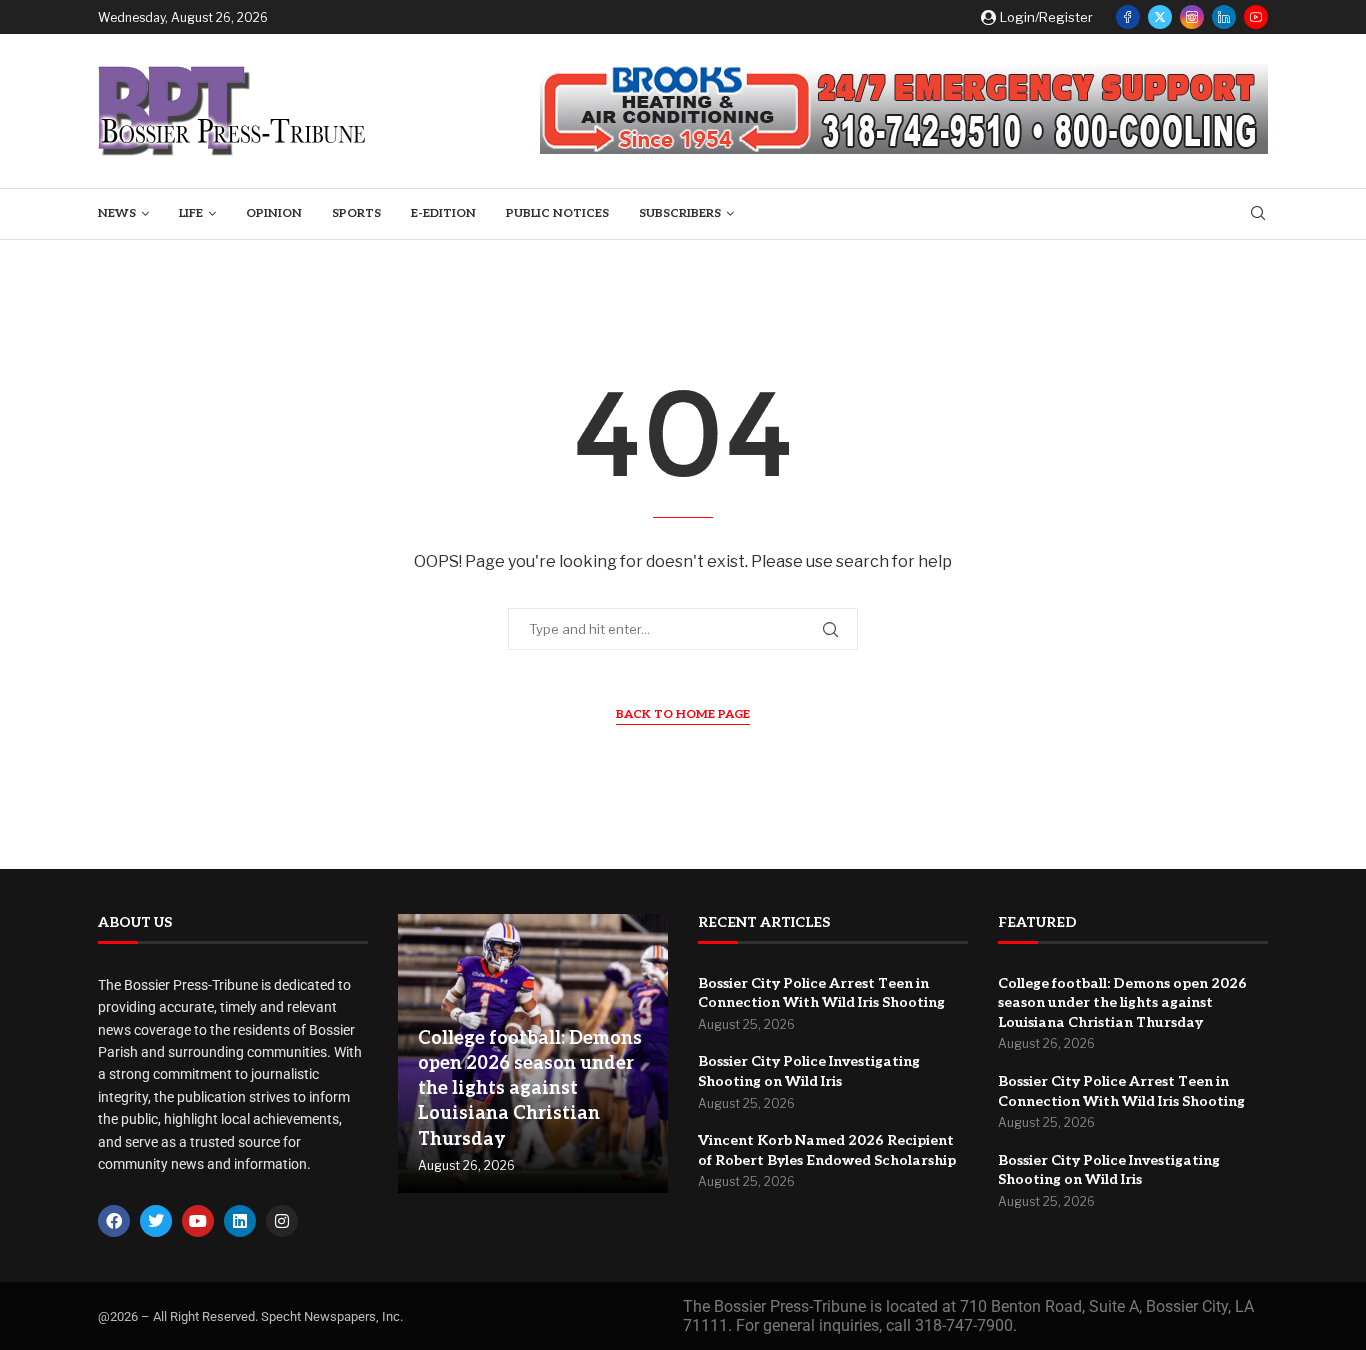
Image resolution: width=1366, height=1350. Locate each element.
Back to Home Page (683, 714)
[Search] (1258, 214)
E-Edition (443, 213)
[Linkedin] (1224, 17)
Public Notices (557, 213)
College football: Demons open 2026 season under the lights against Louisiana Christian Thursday (530, 1089)
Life (191, 213)
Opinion (274, 213)
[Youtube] (1256, 17)
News (117, 213)
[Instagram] (1192, 17)
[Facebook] (1128, 17)
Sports (356, 213)
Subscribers (680, 213)
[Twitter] (1160, 17)
